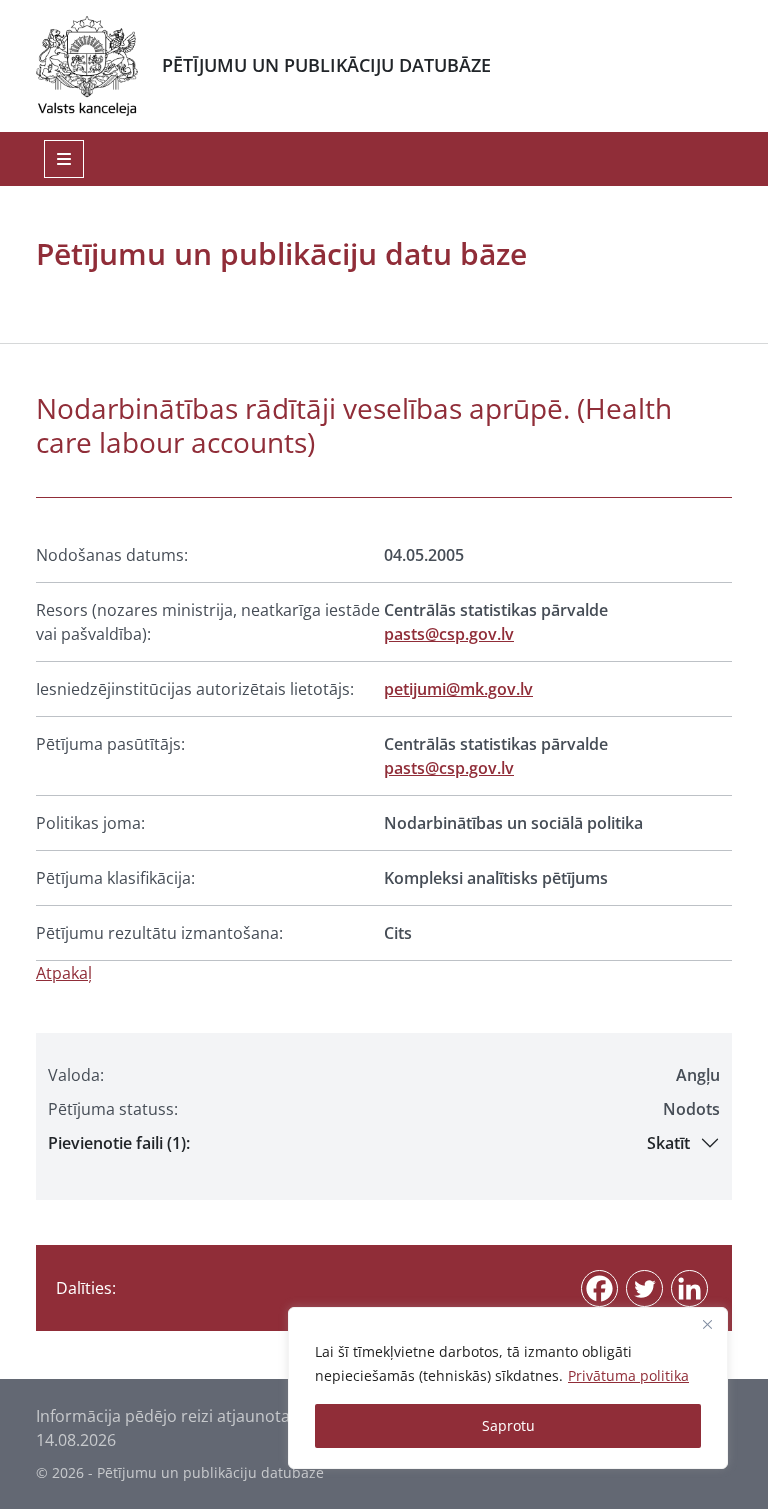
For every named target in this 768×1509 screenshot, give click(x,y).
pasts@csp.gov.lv (449, 634)
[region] (508, 1388)
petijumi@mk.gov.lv (458, 689)
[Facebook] (599, 1288)
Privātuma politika (628, 1375)
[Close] (707, 1324)
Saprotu (508, 1425)
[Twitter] (644, 1288)
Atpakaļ (64, 973)
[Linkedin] (689, 1288)
